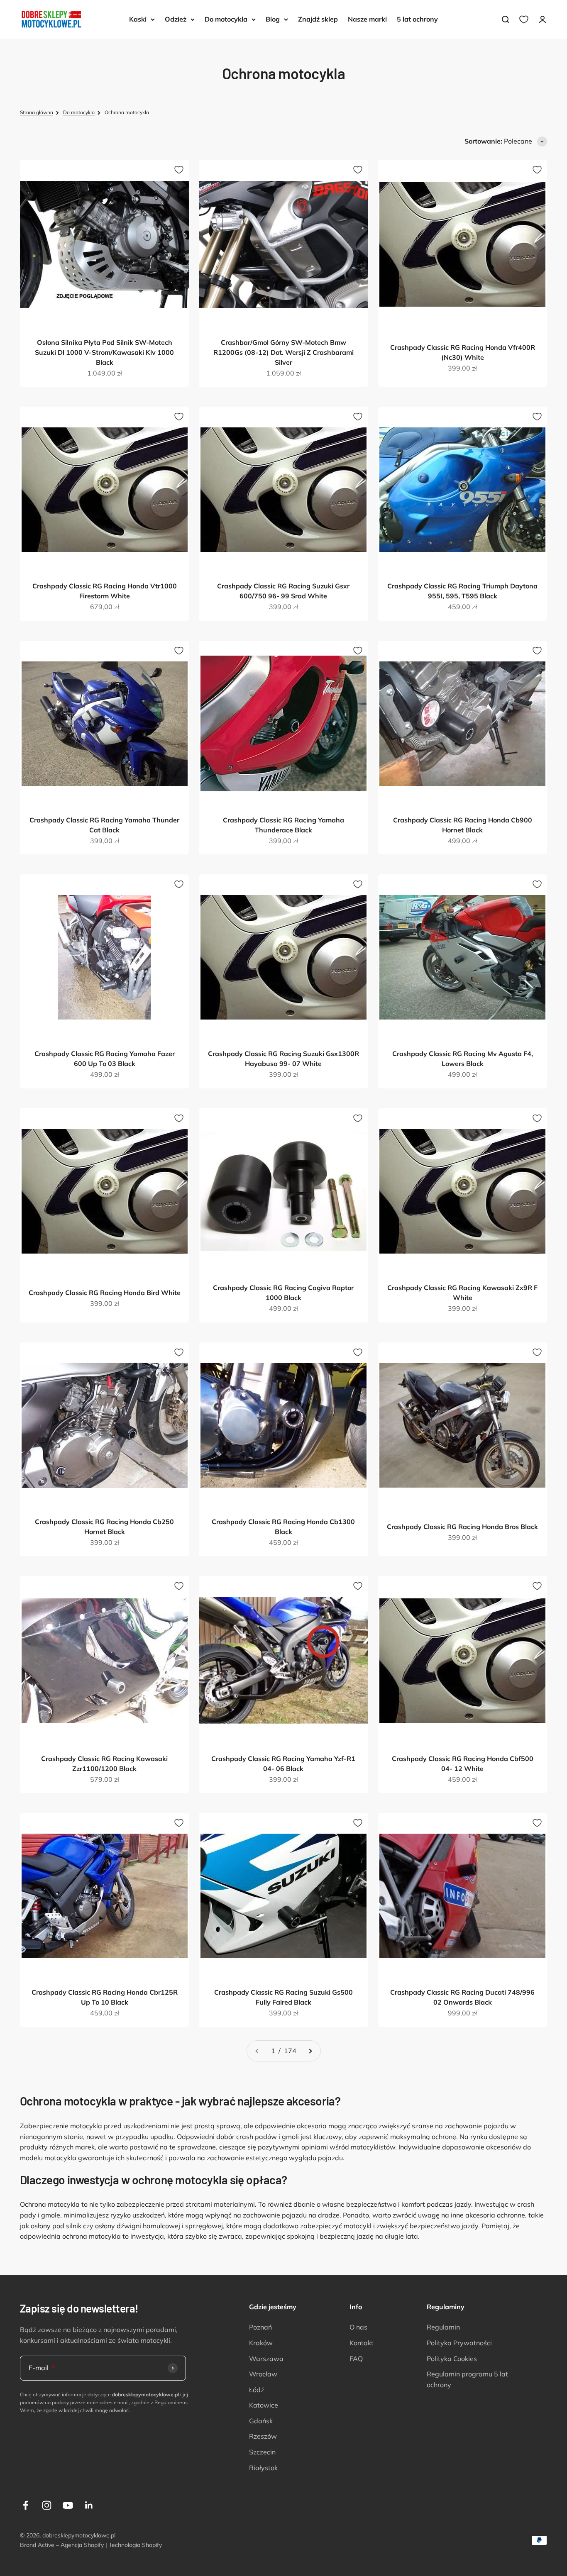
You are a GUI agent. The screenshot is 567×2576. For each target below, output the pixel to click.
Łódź (257, 2390)
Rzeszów (263, 2436)
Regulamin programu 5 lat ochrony (467, 2379)
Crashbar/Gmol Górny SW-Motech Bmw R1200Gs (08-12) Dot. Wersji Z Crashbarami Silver (283, 352)
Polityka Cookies (452, 2359)
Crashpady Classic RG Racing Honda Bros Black (462, 1527)
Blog (273, 19)
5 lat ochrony (417, 19)
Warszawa (266, 2359)
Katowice (264, 2405)
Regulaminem (171, 2402)
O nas (358, 2327)
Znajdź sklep (318, 19)
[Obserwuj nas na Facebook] (26, 2505)
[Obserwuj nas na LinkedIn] (89, 2505)
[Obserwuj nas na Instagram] (47, 2505)
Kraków (261, 2343)
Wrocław (263, 2374)
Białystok (263, 2468)
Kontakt (362, 2343)
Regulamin (443, 2327)
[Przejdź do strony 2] (310, 2051)
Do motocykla (226, 19)
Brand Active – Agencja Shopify (62, 2545)
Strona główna (37, 112)
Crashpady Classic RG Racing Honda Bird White (105, 1293)
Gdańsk (261, 2421)
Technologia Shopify (135, 2545)
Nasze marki (367, 19)
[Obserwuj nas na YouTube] (68, 2505)
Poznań (260, 2327)
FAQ (356, 2359)
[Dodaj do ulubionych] (179, 170)
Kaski (138, 19)
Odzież (176, 19)
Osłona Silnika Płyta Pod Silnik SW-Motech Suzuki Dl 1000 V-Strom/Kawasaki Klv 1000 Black (104, 352)
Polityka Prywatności (459, 2343)
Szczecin (262, 2452)
